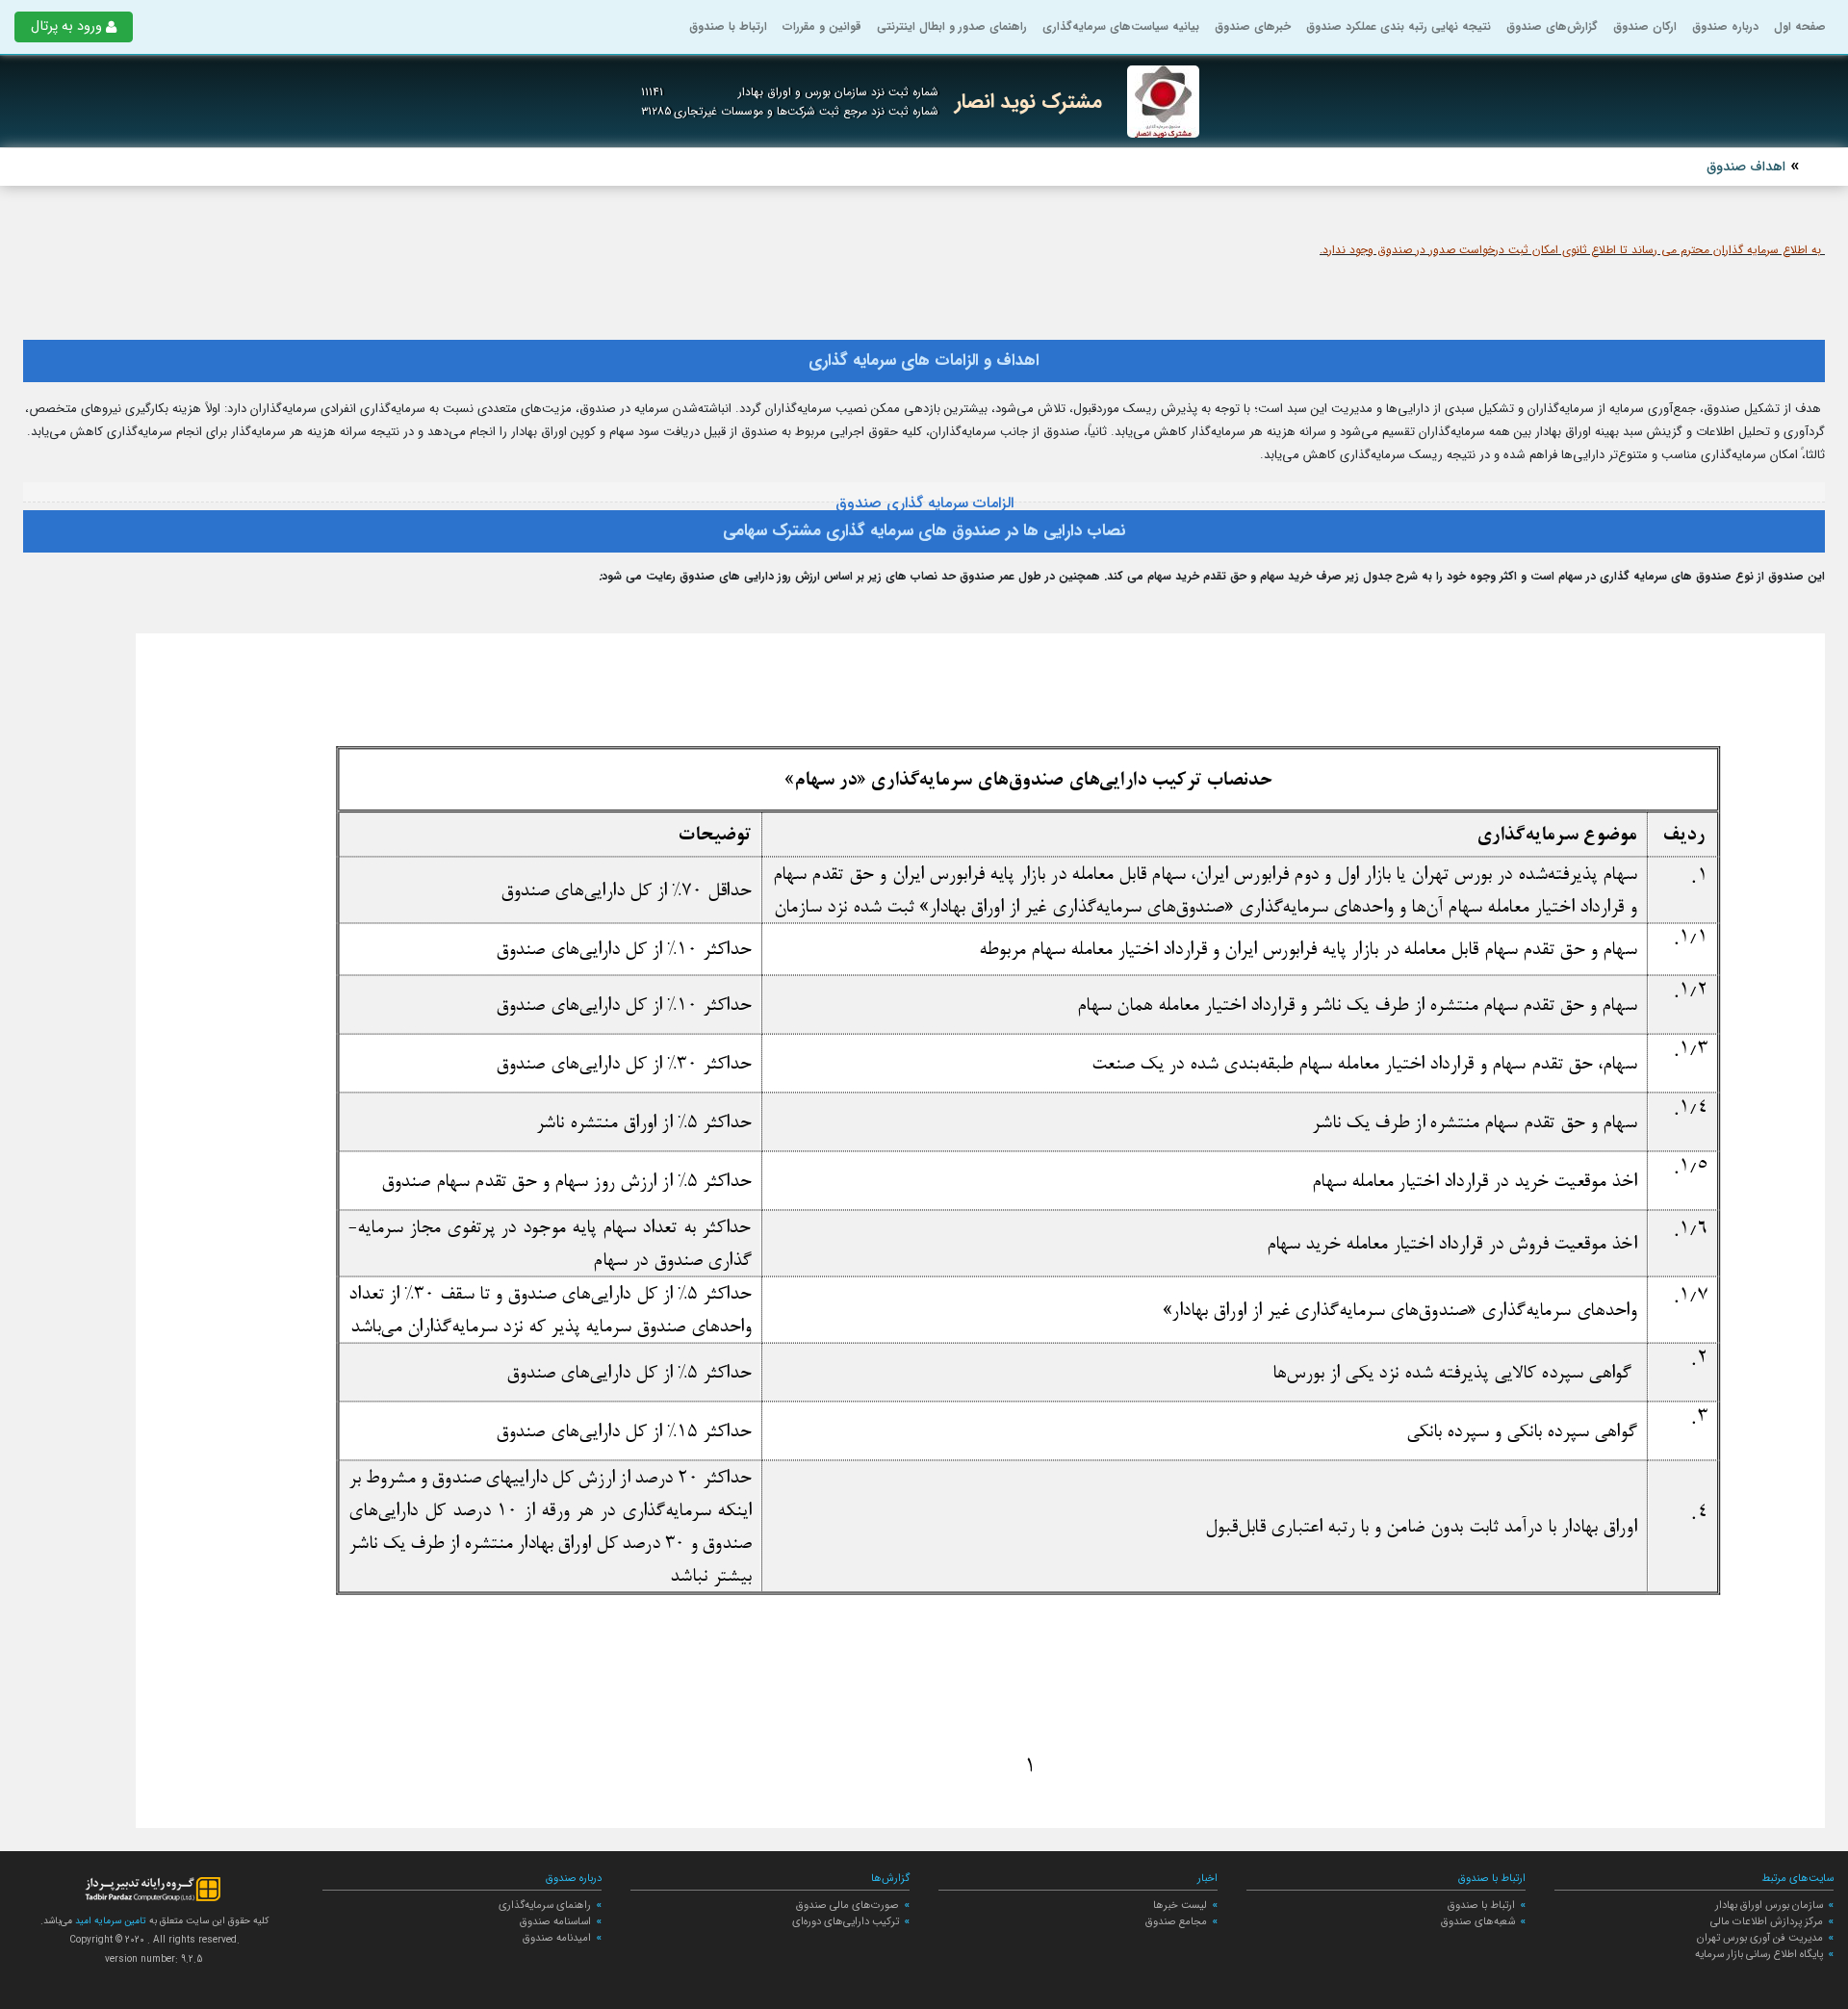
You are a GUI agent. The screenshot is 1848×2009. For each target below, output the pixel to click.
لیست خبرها (1180, 1905)
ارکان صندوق (1645, 26)
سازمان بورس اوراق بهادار (1769, 1905)
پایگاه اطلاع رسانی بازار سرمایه (1759, 1954)
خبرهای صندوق (1253, 26)
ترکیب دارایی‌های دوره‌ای (846, 1921)
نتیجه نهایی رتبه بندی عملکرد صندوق (1399, 26)
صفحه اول (1800, 26)
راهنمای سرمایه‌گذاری (545, 1905)
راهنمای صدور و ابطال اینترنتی (952, 26)
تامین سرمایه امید (109, 1921)
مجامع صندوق (1176, 1921)
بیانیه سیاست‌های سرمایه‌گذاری (1121, 26)
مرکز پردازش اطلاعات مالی (1767, 1921)
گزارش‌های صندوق (1552, 26)
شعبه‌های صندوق (1478, 1921)
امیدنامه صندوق (557, 1938)
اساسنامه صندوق (555, 1921)
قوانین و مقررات (822, 26)
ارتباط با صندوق (728, 26)
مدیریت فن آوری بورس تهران (1760, 1938)
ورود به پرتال (66, 26)
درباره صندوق (1725, 26)
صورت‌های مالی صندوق (847, 1905)
